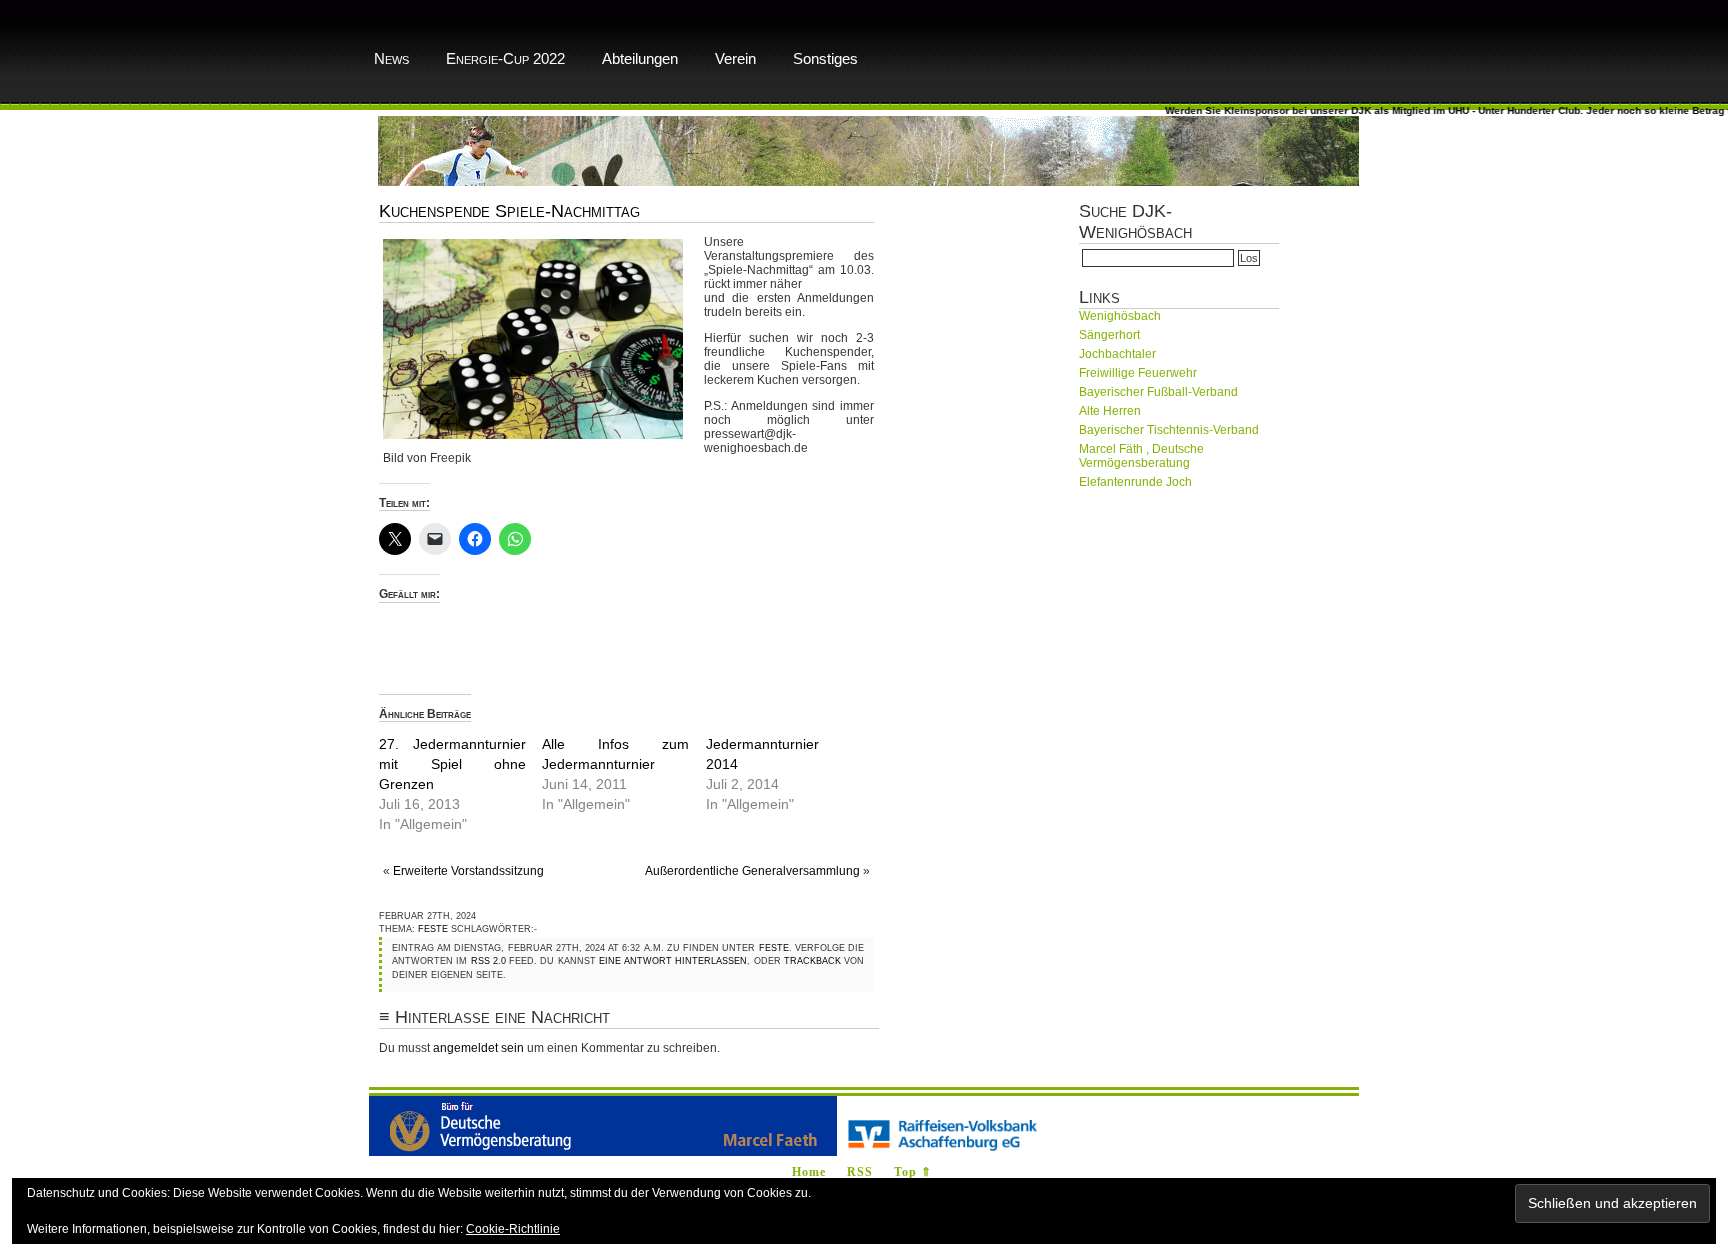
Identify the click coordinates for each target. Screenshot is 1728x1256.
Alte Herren (1110, 411)
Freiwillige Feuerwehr (1138, 373)
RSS (860, 1172)
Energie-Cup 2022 (505, 58)
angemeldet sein (478, 1048)
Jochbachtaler (1117, 354)
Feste (433, 929)
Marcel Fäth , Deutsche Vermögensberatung (1141, 456)
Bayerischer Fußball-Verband (1158, 392)
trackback (812, 961)
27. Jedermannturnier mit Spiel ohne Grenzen (452, 764)
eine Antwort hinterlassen (673, 961)
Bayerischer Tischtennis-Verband (1169, 430)
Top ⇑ (913, 1172)
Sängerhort (1109, 335)
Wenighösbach (1120, 316)
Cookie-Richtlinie (513, 1229)
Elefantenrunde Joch (1135, 482)
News (391, 58)
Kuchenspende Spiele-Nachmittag (509, 211)
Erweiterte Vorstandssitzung (468, 871)
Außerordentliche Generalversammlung (752, 871)
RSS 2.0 (488, 961)
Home (809, 1172)
